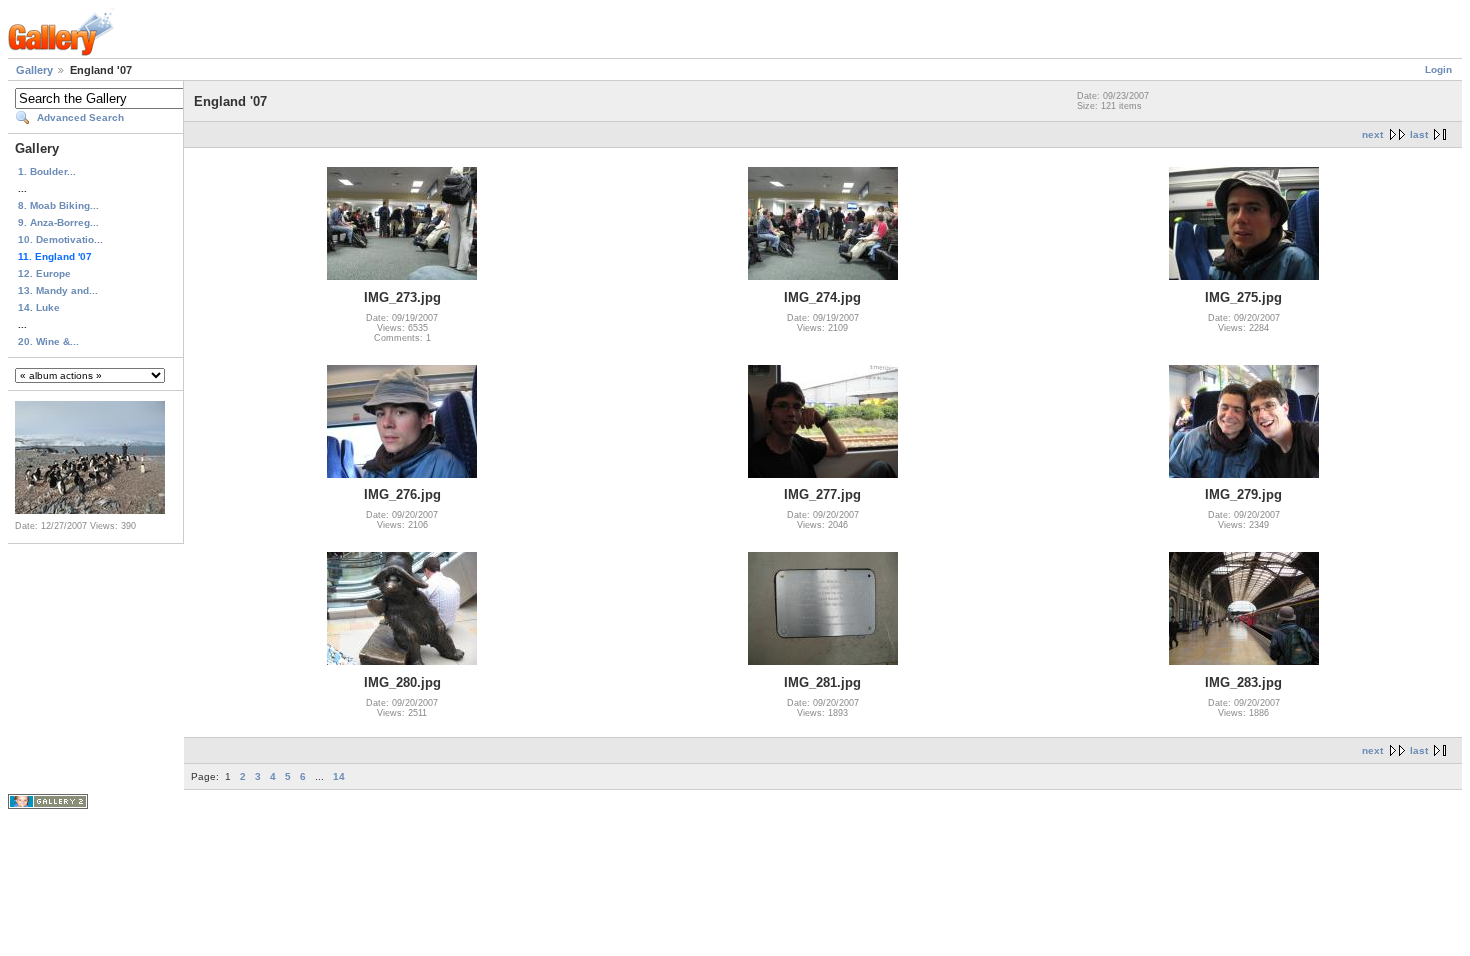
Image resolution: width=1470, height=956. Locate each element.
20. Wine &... (48, 341)
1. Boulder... (47, 171)
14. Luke (39, 307)
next (1372, 134)
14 (339, 776)
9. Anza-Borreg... (58, 222)
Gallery (34, 70)
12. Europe (44, 273)
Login (1438, 69)
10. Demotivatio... (60, 239)
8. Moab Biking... (58, 205)
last (1419, 134)
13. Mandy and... (58, 290)
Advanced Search (80, 117)
